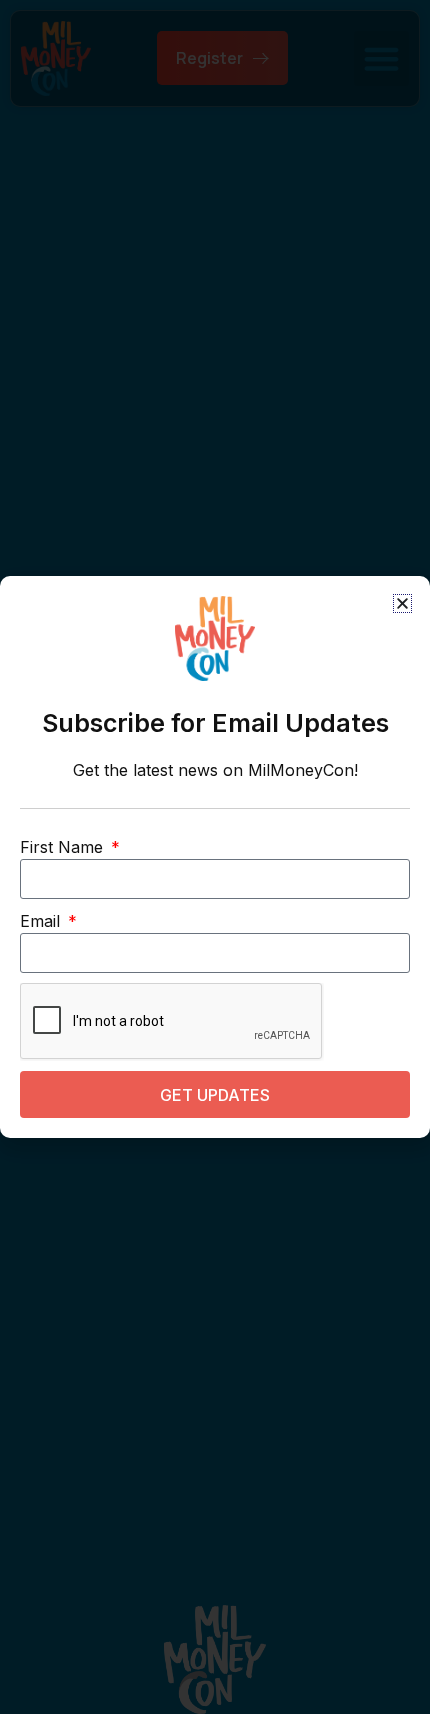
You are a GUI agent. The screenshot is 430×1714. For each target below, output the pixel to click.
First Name (64, 847)
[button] (402, 603)
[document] (215, 857)
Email (42, 921)
